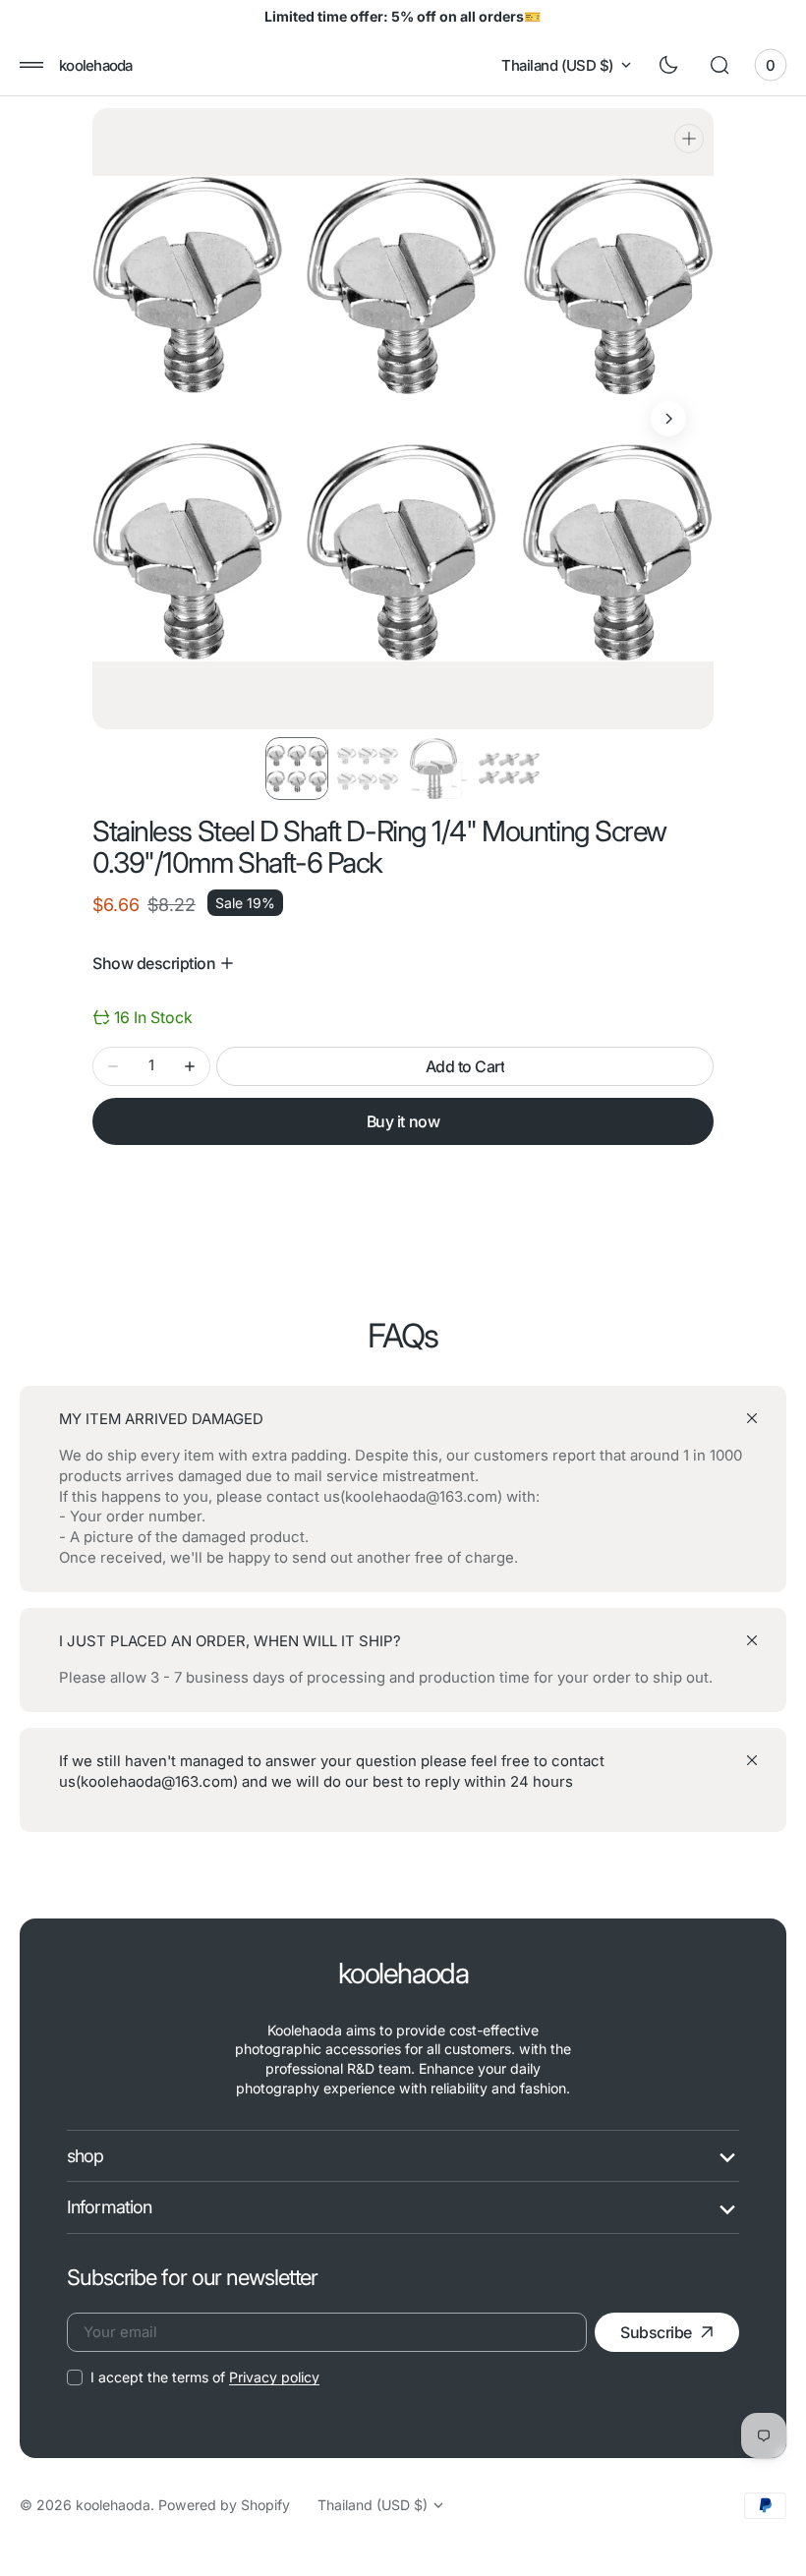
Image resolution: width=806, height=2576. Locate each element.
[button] (31, 65)
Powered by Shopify (224, 2505)
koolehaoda (113, 2505)
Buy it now (403, 1121)
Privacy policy (274, 2377)
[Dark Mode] (668, 65)
